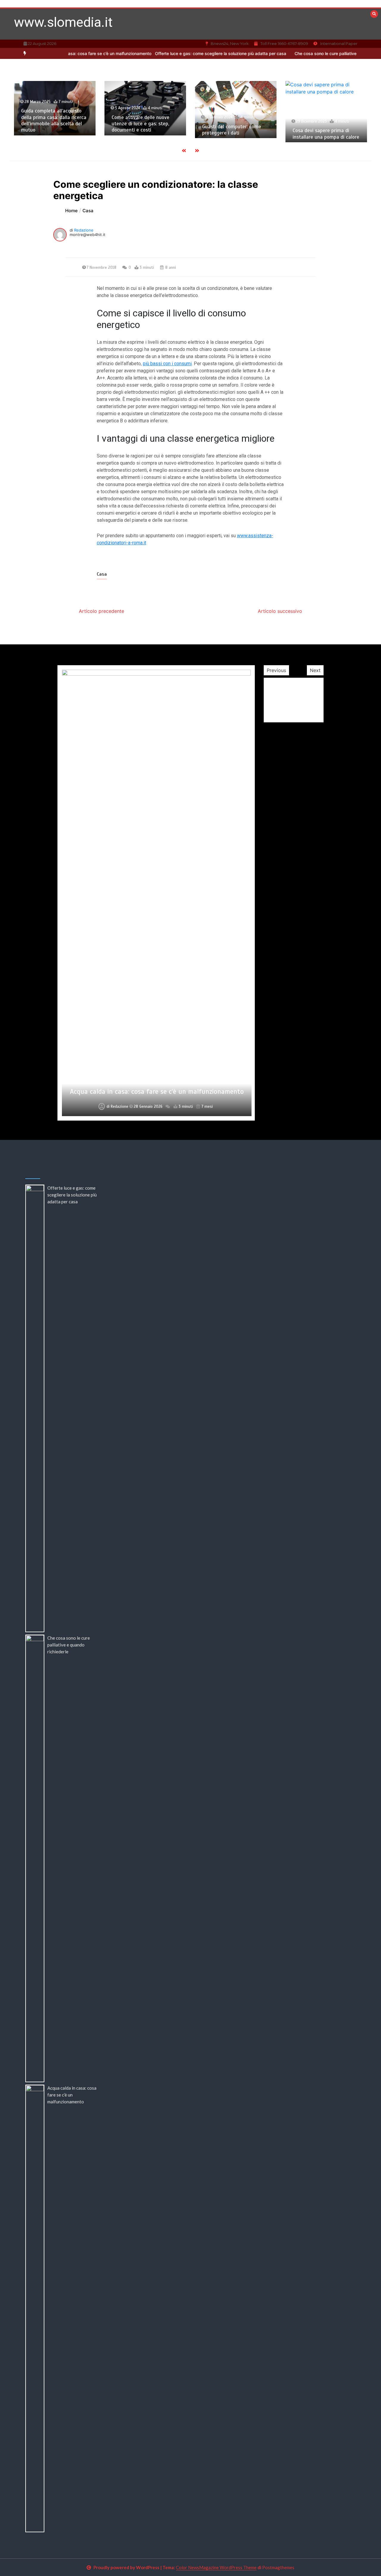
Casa (102, 574)
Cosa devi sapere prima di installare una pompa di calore (235, 134)
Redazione (84, 230)
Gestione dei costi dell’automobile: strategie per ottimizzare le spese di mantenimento (157, 1087)
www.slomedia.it (63, 22)
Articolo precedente (102, 611)
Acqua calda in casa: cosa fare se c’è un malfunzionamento (72, 2095)
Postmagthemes (278, 2567)
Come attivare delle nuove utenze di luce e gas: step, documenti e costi (50, 124)
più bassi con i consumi (167, 364)
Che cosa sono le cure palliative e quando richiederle (301, 53)
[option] (178, 53)
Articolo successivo (280, 611)
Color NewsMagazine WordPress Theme (216, 2567)
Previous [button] (276, 670)
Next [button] (315, 670)
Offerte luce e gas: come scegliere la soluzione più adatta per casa (178, 53)
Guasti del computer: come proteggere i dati (141, 130)
